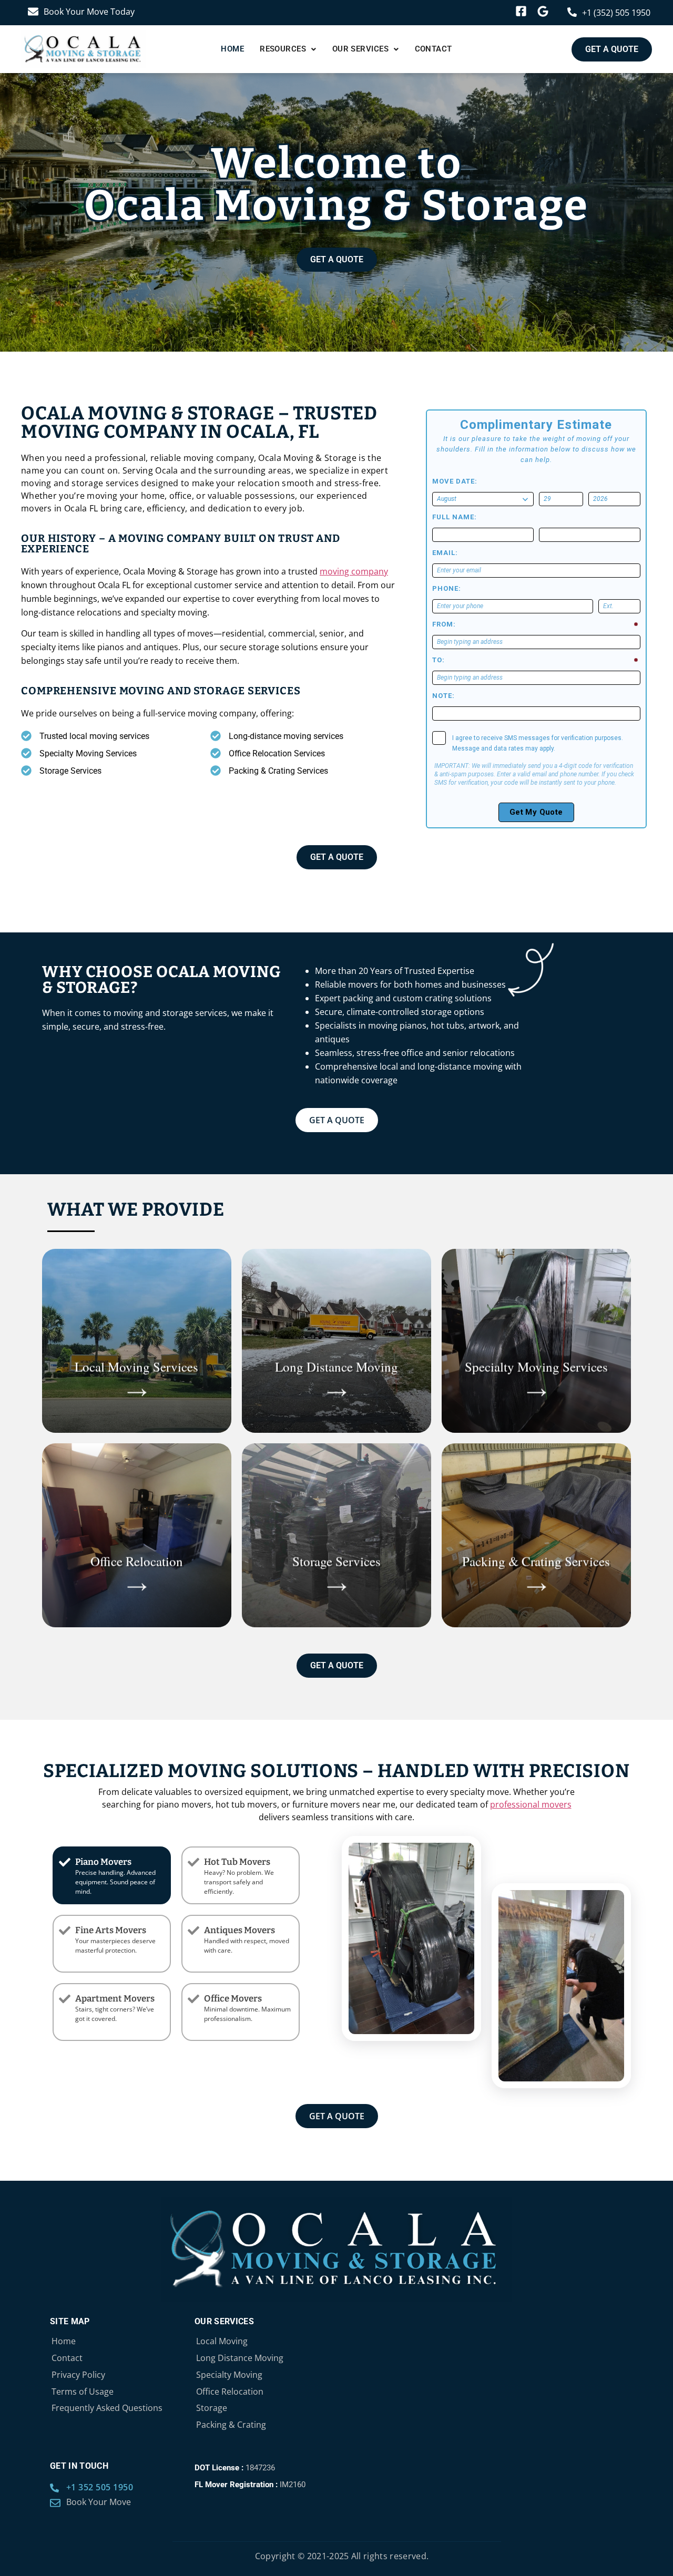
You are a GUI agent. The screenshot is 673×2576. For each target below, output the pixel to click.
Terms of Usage (83, 2392)
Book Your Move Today (89, 12)
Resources (283, 49)
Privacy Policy (78, 2375)
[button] (288, 49)
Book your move (99, 2502)
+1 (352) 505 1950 (616, 13)
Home (232, 49)
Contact (434, 49)
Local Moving (222, 2341)
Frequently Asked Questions (107, 2408)
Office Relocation (230, 2392)
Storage (212, 2408)
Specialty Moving (229, 2375)
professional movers (531, 1804)
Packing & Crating (231, 2425)
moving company (354, 571)
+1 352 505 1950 (100, 2487)
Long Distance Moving (240, 2358)
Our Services (360, 49)
